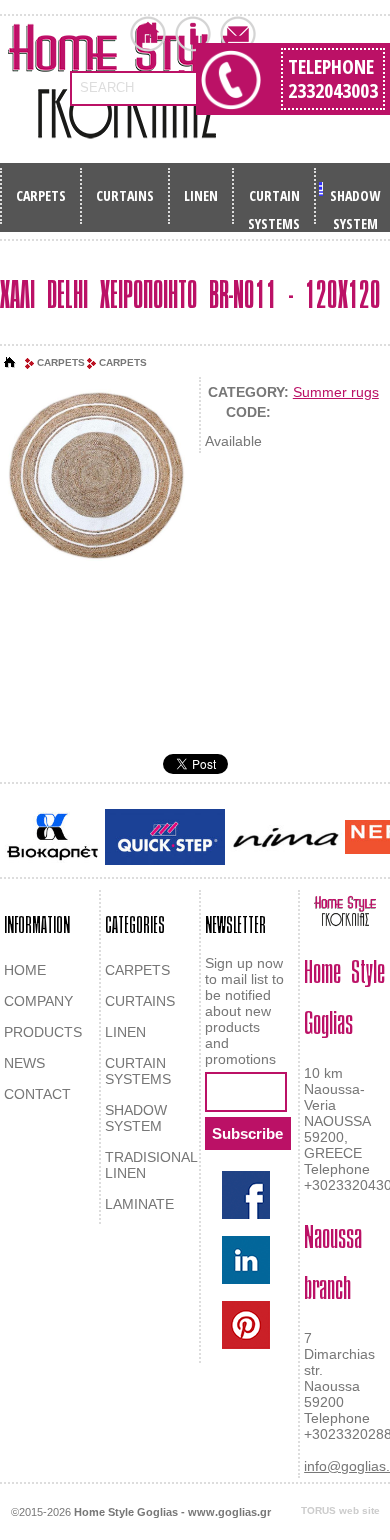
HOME (25, 970)
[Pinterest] (246, 1325)
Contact (238, 34)
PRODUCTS (43, 1032)
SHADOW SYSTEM (355, 201)
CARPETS (41, 195)
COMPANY (38, 1001)
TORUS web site (340, 1510)
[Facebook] (246, 1195)
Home (148, 34)
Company (193, 34)
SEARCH (107, 87)
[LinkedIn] (246, 1260)
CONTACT (37, 1094)
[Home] (10, 363)
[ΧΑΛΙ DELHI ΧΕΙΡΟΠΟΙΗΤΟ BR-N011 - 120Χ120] (95, 472)
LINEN (201, 195)
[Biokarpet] (52, 837)
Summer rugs (336, 392)
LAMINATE (139, 1204)
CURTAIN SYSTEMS (274, 201)
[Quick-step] (165, 836)
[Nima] (285, 837)
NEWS (24, 1063)
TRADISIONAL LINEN (151, 1165)
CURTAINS (125, 195)
